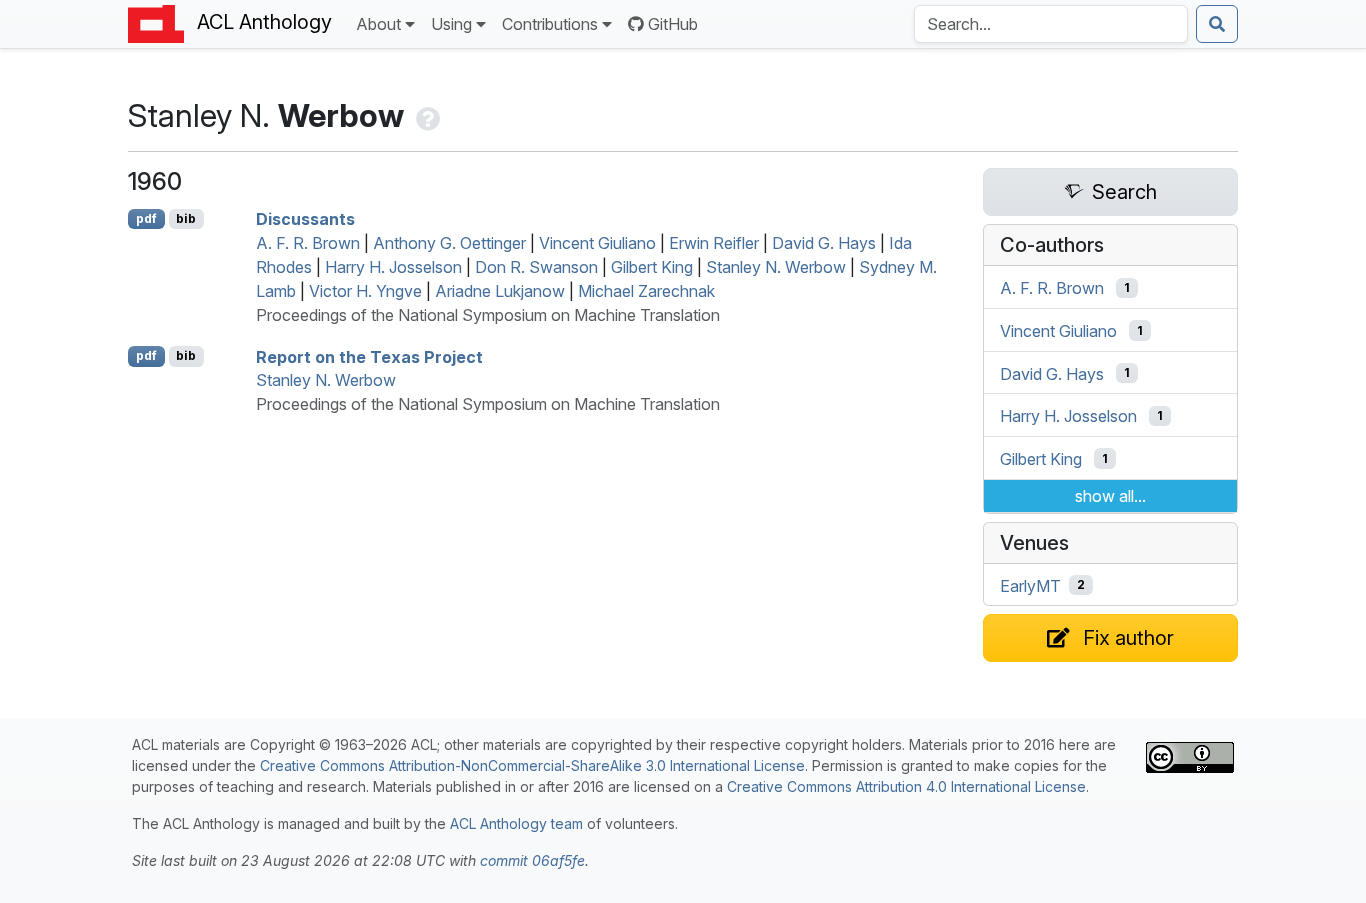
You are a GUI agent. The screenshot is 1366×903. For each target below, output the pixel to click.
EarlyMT (1030, 585)
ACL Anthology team (516, 823)
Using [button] (451, 24)
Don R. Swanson (536, 267)
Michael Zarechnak (646, 291)
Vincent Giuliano (597, 243)
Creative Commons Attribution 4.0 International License (906, 786)
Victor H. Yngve (365, 291)
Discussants (305, 219)
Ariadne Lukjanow (500, 291)
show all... (1110, 496)
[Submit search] (1217, 24)
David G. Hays (824, 243)
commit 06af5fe (532, 860)
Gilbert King (652, 267)
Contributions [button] (550, 24)
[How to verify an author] (426, 115)
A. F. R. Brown (308, 243)
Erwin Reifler (714, 243)
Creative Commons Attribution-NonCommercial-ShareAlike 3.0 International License (532, 765)
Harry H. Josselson (393, 267)
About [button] (378, 24)
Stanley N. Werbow (776, 267)
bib (186, 218)
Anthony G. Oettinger (449, 243)
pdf (146, 218)
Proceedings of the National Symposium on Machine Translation (488, 315)
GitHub (673, 24)
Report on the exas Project (369, 356)
